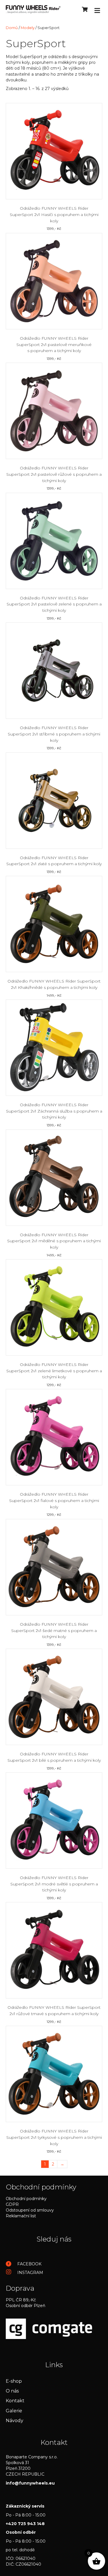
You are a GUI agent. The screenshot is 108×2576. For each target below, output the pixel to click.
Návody (15, 2421)
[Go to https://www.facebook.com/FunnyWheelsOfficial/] (54, 2264)
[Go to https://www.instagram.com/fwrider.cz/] (54, 2272)
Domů (12, 28)
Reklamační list (21, 2216)
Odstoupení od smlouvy (30, 2210)
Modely (28, 28)
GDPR (12, 2204)
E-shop (14, 2381)
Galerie (14, 2411)
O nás (12, 2391)
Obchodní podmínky (26, 2199)
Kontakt (15, 2401)
